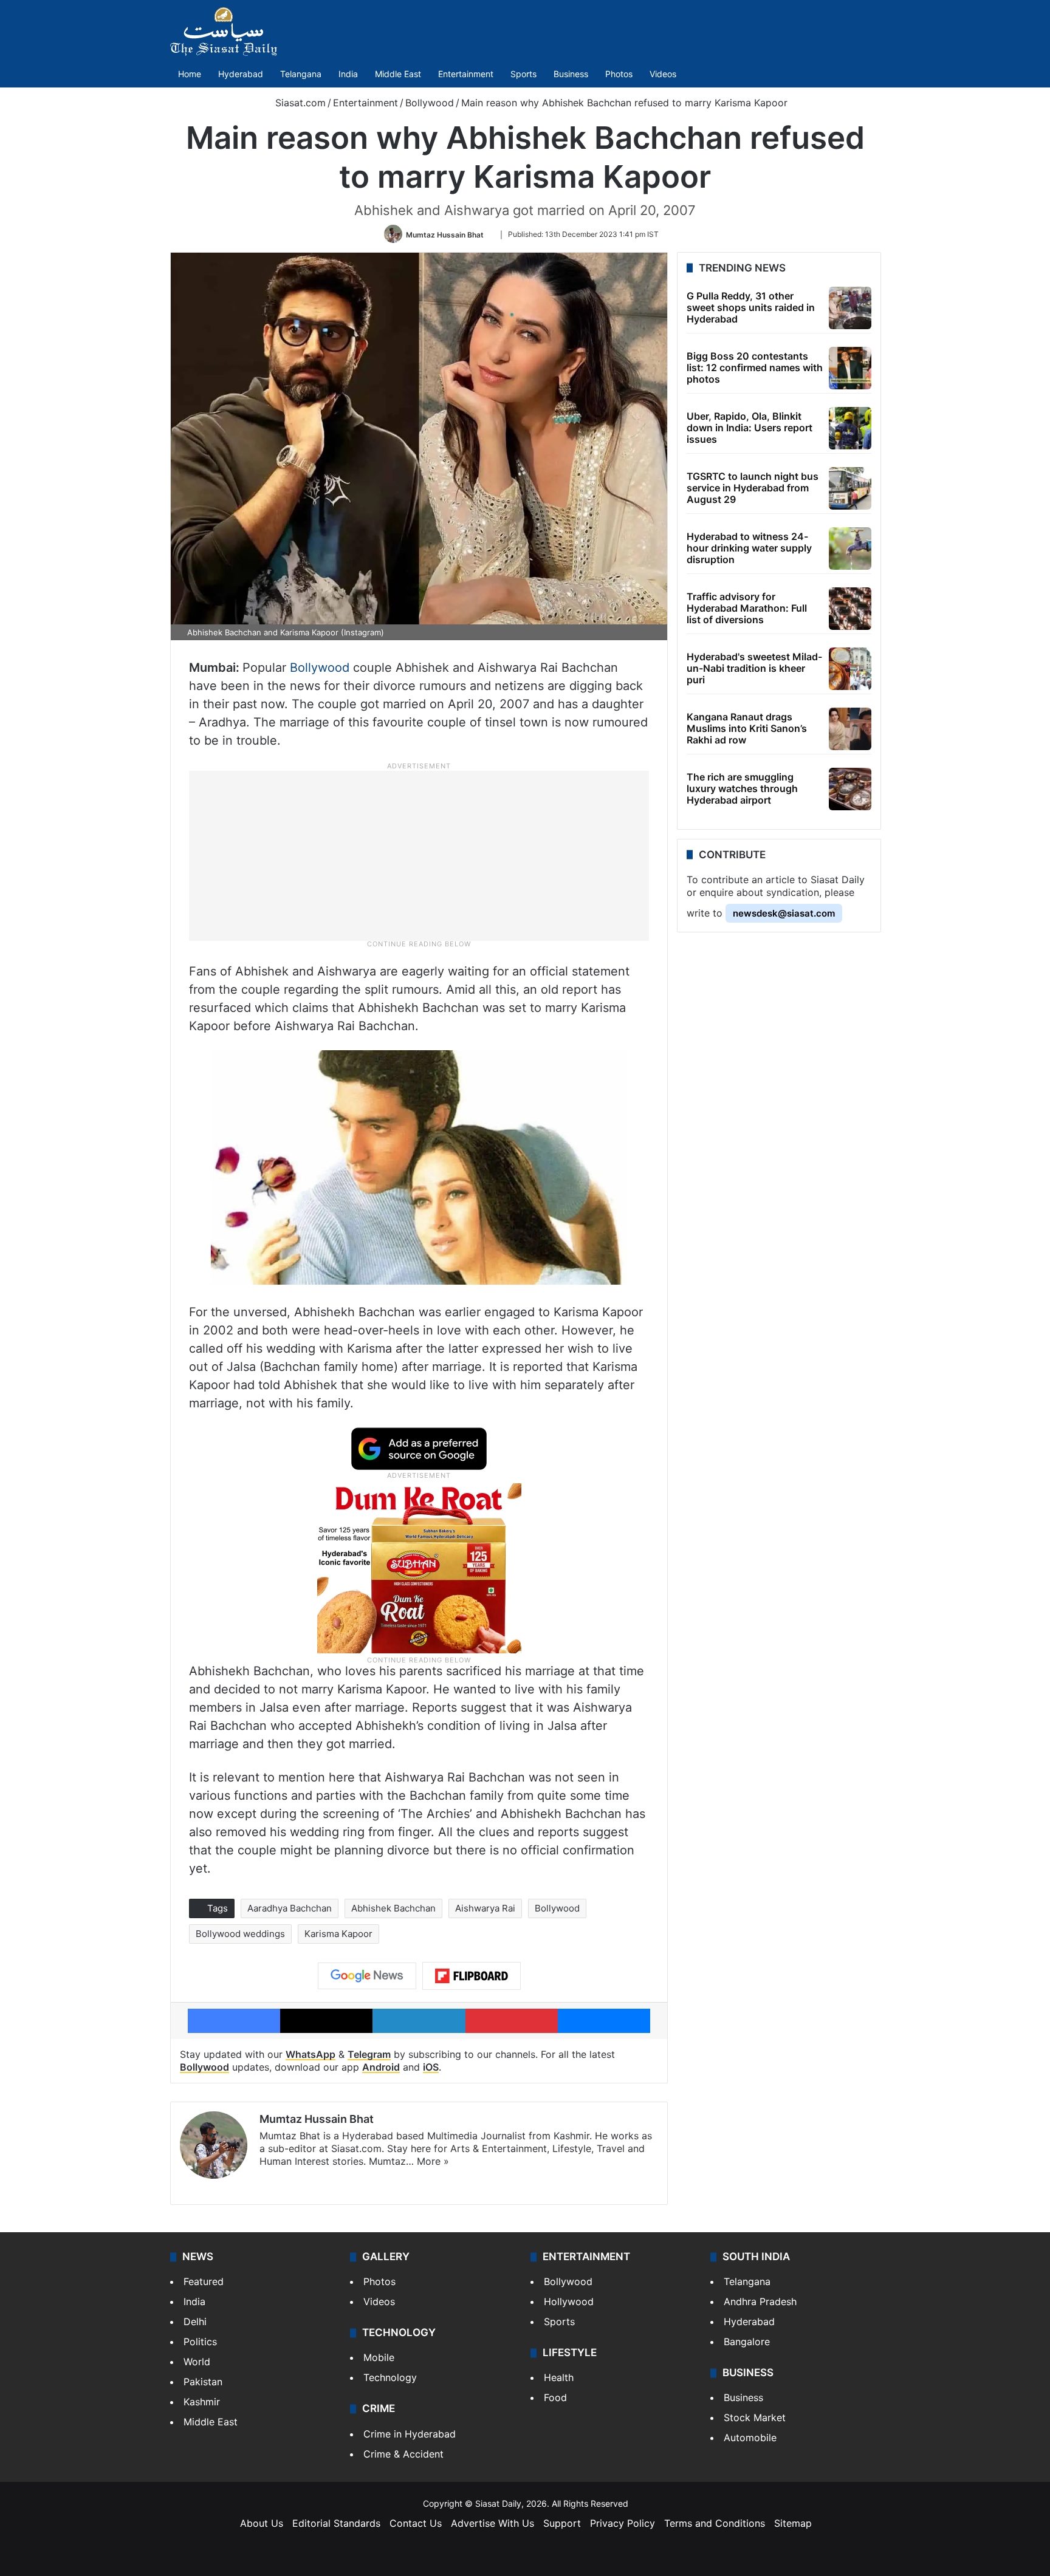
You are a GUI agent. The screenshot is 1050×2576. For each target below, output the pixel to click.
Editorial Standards (336, 2523)
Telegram (369, 2054)
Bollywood (430, 103)
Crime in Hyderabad (410, 2434)
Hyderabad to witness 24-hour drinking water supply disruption (749, 548)
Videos (663, 74)
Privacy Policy (623, 2523)
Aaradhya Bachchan (290, 1908)
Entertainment (466, 74)
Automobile (750, 2438)
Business (571, 74)
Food (555, 2397)
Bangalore (747, 2342)
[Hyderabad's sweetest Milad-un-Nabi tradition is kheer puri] (850, 669)
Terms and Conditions (715, 2523)
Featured (204, 2281)
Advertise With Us (492, 2523)
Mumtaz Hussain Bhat (445, 234)
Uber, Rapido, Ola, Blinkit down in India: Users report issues (750, 428)
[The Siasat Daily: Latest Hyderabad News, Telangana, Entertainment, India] (224, 32)
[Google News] (367, 1976)
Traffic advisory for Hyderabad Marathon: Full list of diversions (747, 608)
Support (562, 2523)
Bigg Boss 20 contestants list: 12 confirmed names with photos (755, 367)
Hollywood (569, 2301)
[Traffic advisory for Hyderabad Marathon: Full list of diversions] (850, 609)
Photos (619, 74)
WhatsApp (311, 2054)
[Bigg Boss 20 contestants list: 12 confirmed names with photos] (850, 368)
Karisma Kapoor (338, 1934)
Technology (390, 2377)
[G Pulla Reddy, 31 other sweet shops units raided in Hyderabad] (850, 308)
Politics (200, 2342)
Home (190, 74)
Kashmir (202, 2402)
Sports (523, 74)
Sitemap (793, 2523)
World (197, 2362)
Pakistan (203, 2382)
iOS (431, 2067)
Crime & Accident (403, 2454)
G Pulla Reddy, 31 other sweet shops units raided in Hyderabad (751, 307)
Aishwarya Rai (485, 1908)
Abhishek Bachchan (393, 1908)
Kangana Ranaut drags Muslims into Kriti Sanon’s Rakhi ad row (747, 728)
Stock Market (755, 2417)
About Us (262, 2523)
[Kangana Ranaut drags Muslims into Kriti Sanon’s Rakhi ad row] (850, 729)
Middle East (398, 74)
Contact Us (416, 2523)
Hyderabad (241, 74)
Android (381, 2067)
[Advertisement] (419, 855)
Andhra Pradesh (760, 2301)
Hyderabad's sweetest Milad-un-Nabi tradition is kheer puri (754, 668)
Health (559, 2377)
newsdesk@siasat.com (784, 913)
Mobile (379, 2357)
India (348, 74)
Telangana (301, 74)
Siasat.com (299, 103)
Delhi (195, 2321)
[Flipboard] (472, 1976)
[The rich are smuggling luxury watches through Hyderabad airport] (850, 789)
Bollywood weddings (240, 1934)
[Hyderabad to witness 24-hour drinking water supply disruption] (850, 548)
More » (433, 2161)
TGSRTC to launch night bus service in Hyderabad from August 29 (753, 488)
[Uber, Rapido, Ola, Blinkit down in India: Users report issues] (850, 428)
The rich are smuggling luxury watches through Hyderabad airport (742, 788)
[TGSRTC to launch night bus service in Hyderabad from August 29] (850, 488)
